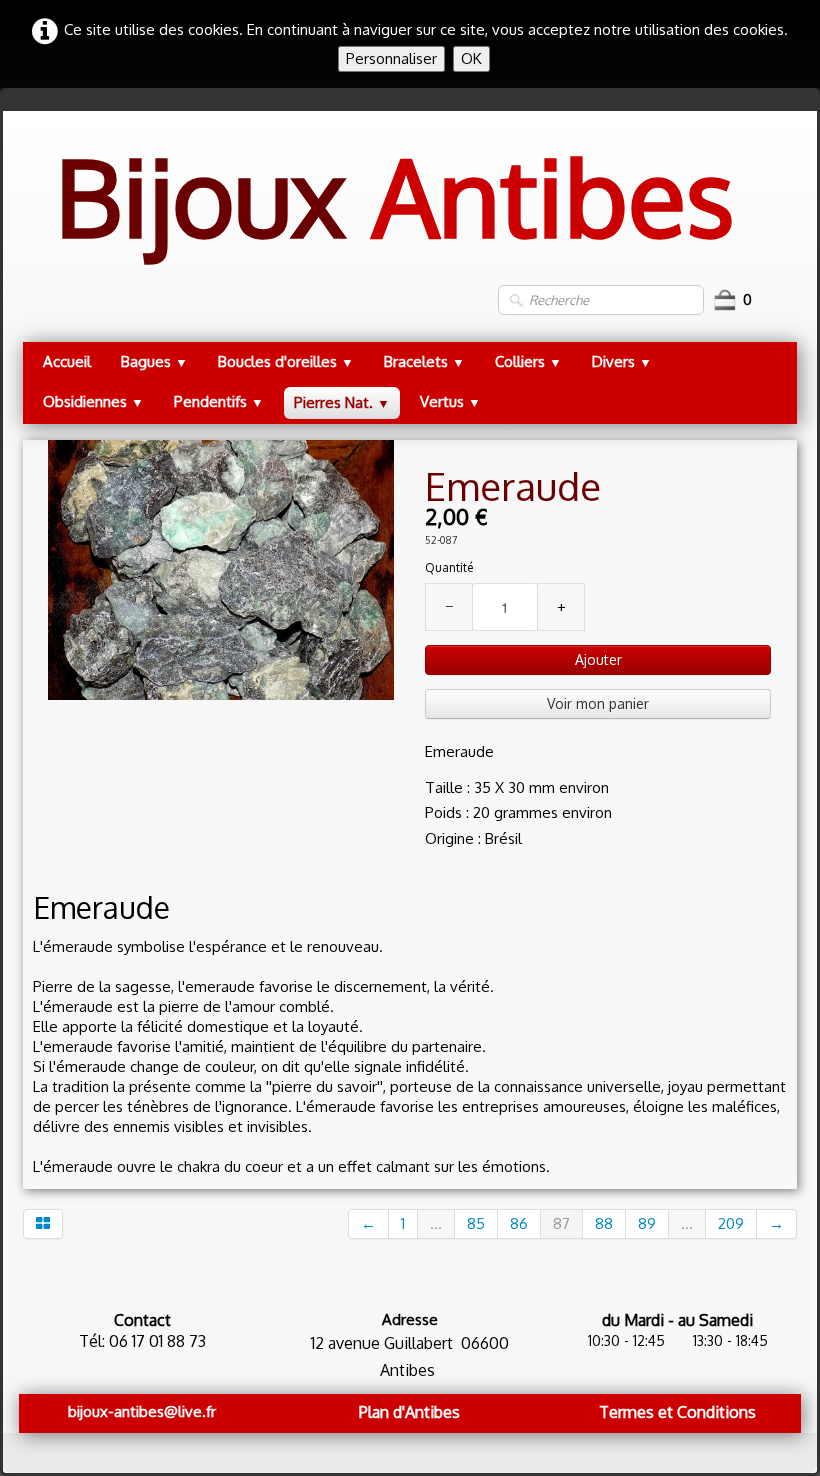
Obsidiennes (93, 401)
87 (561, 1223)
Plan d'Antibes (409, 1412)
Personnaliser (391, 58)
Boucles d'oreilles (286, 361)
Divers (622, 361)
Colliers (528, 361)
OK (471, 58)
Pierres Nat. (342, 402)
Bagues (154, 361)
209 (731, 1223)
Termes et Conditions (677, 1412)
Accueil (67, 361)
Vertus (450, 401)
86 (519, 1223)
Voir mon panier (598, 703)
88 (604, 1223)
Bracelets (424, 361)
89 (647, 1223)
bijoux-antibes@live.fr (142, 1411)
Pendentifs (219, 401)
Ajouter (598, 659)
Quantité (449, 567)
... (436, 1223)
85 (476, 1223)
